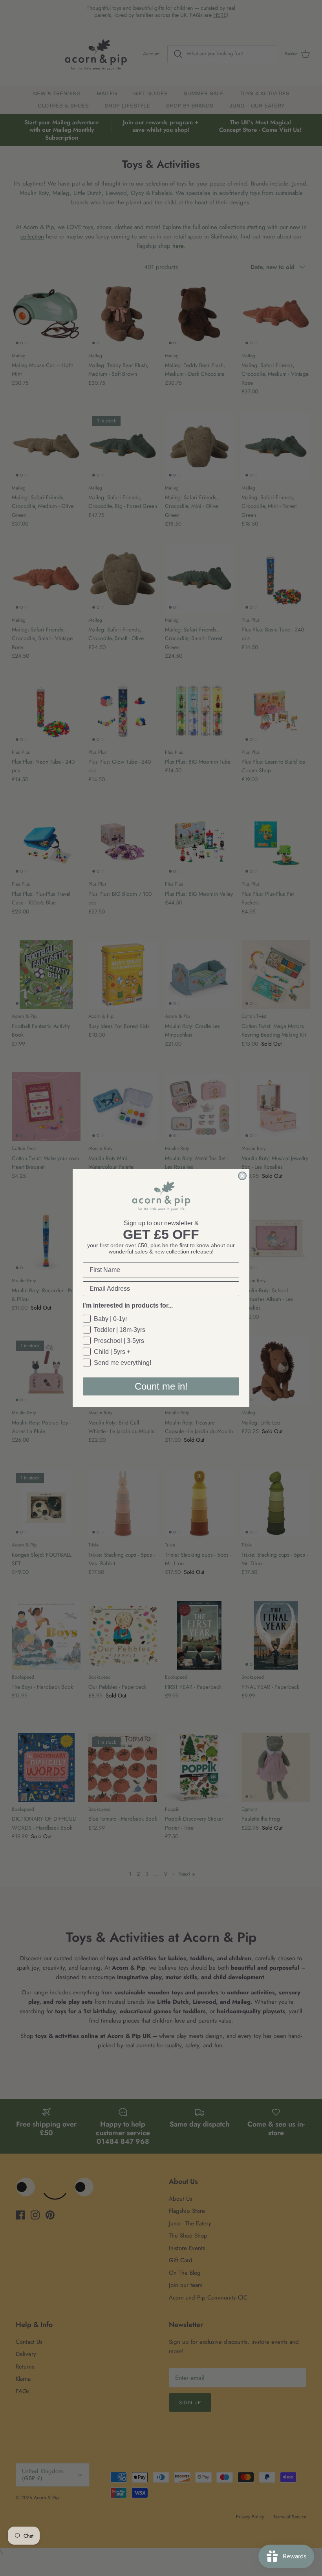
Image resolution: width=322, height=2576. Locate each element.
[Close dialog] (242, 1176)
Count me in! (161, 1386)
